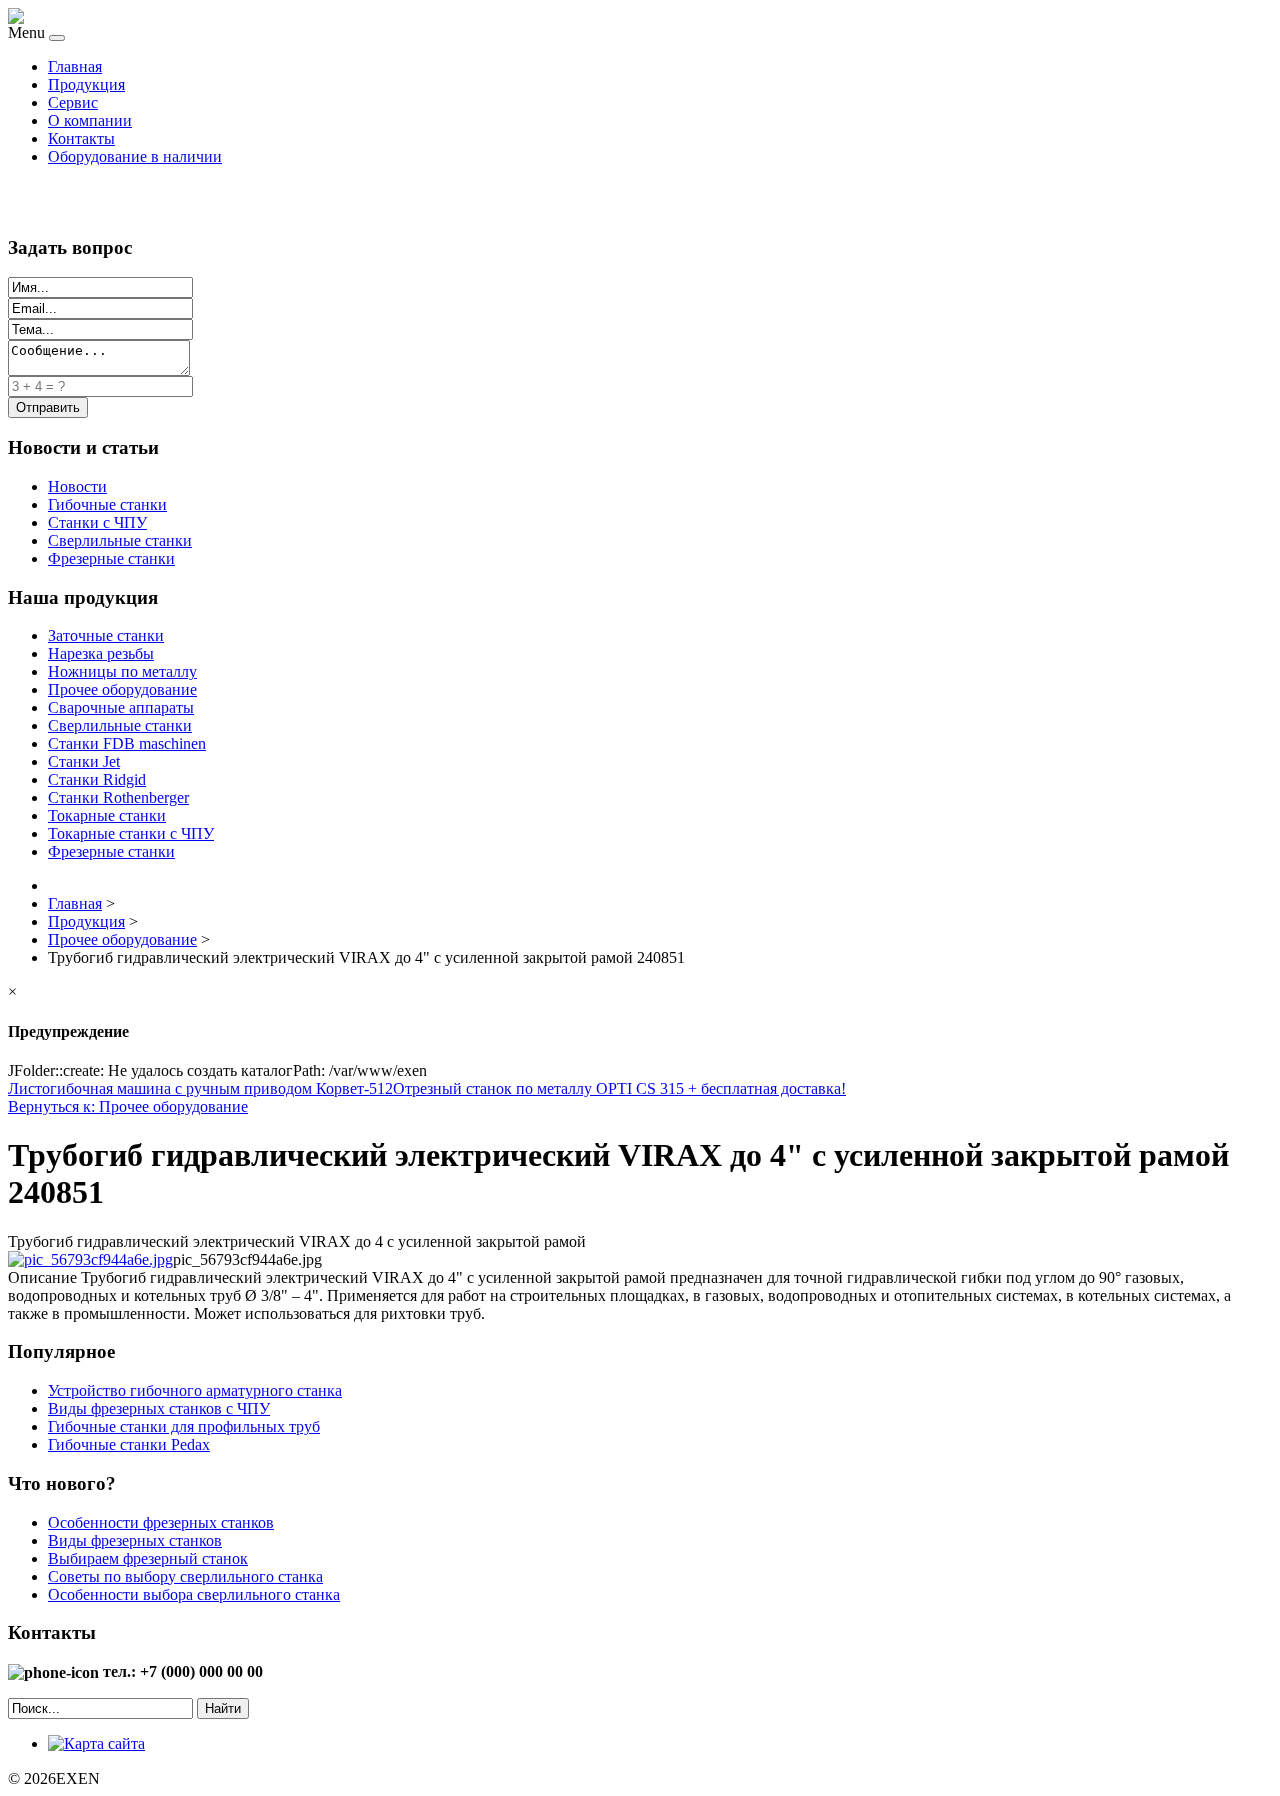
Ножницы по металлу (122, 671)
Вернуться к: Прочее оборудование (128, 1106)
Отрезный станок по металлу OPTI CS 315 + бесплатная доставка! (619, 1088)
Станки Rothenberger (118, 797)
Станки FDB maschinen (127, 743)
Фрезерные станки (111, 558)
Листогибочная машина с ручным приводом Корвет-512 (200, 1088)
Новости (77, 486)
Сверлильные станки (120, 540)
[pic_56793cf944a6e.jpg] (90, 1259)
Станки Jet (84, 761)
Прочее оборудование (122, 689)
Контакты (81, 138)
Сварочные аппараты (121, 707)
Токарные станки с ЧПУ (131, 833)
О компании (90, 120)
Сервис (73, 102)
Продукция (86, 84)
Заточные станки (106, 635)
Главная (75, 66)
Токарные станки (107, 815)
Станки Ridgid (97, 779)
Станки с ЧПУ (97, 522)
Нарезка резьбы (101, 653)
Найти (223, 1708)
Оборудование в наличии (135, 156)
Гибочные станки (107, 504)
